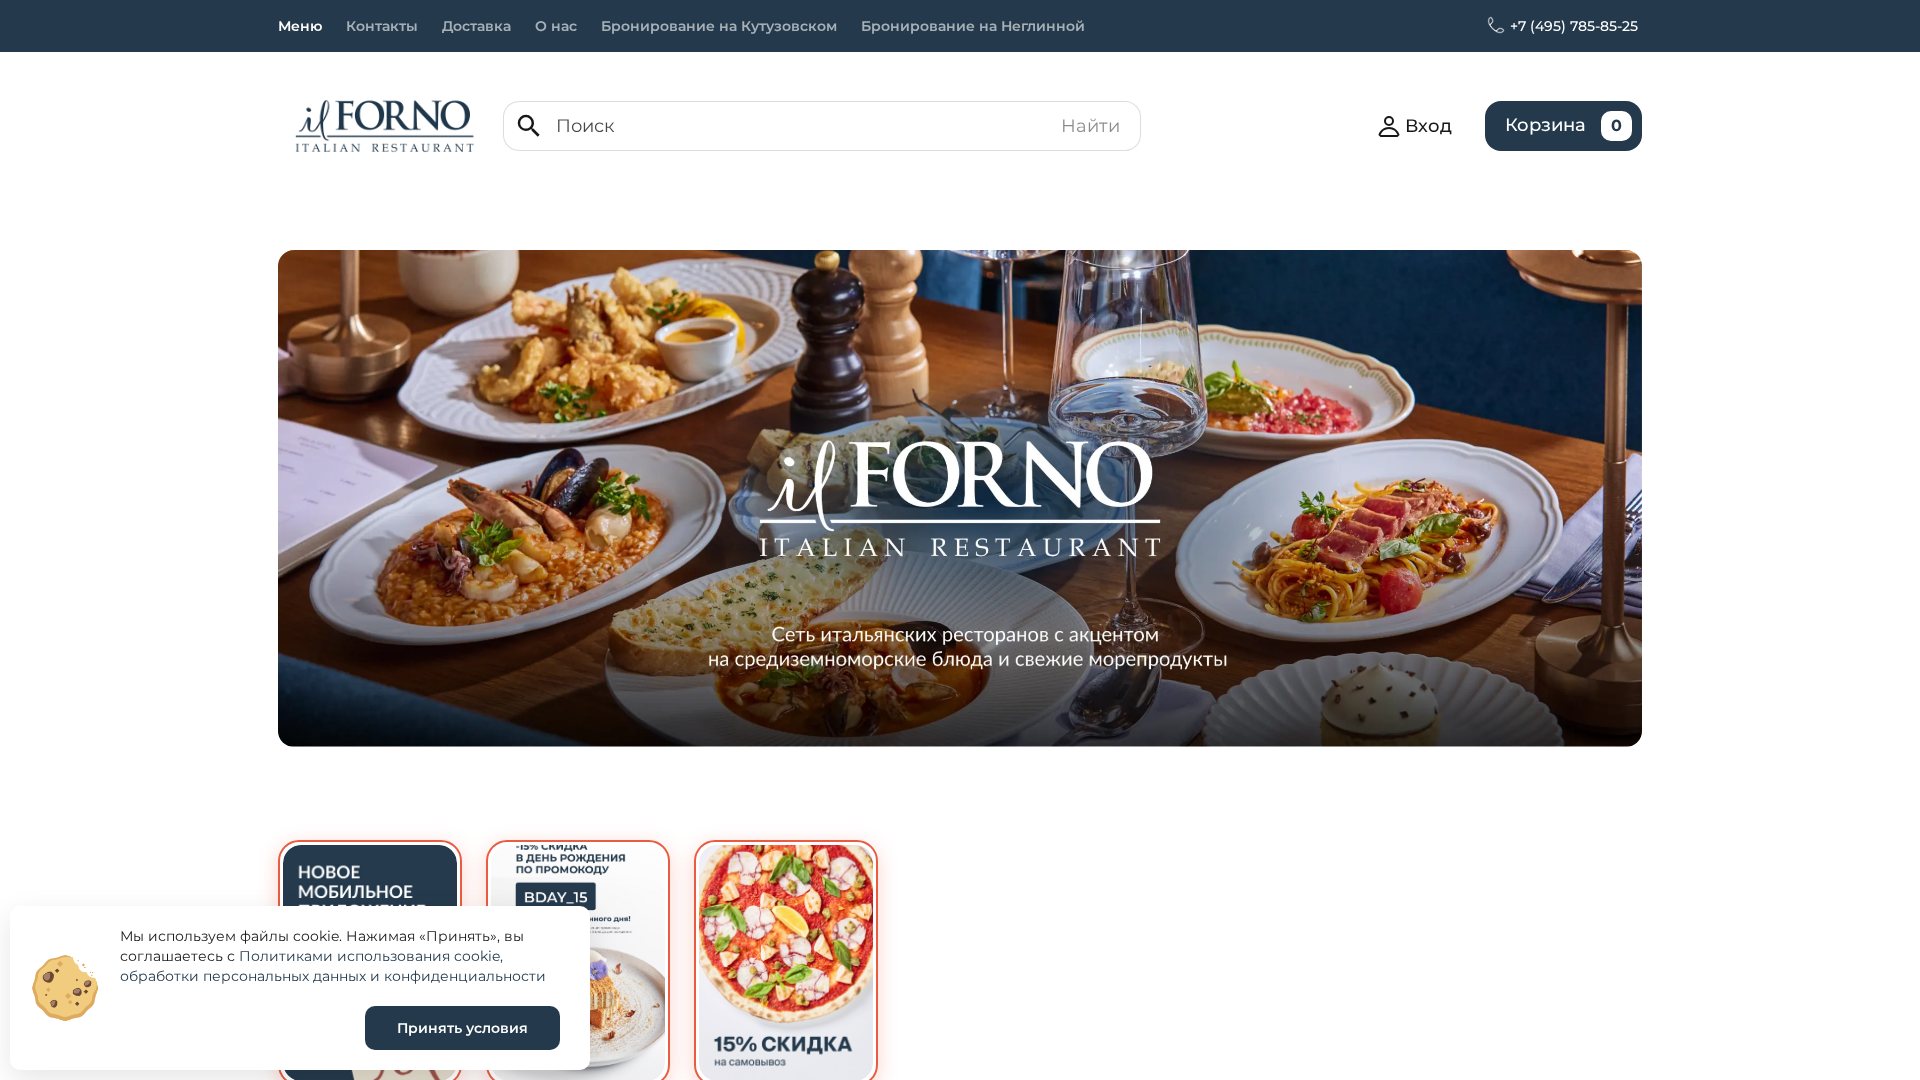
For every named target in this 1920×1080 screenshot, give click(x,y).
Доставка (476, 26)
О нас (556, 26)
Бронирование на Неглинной (973, 26)
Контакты (382, 26)
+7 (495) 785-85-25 (1574, 26)
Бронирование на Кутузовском (719, 26)
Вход (1428, 126)
